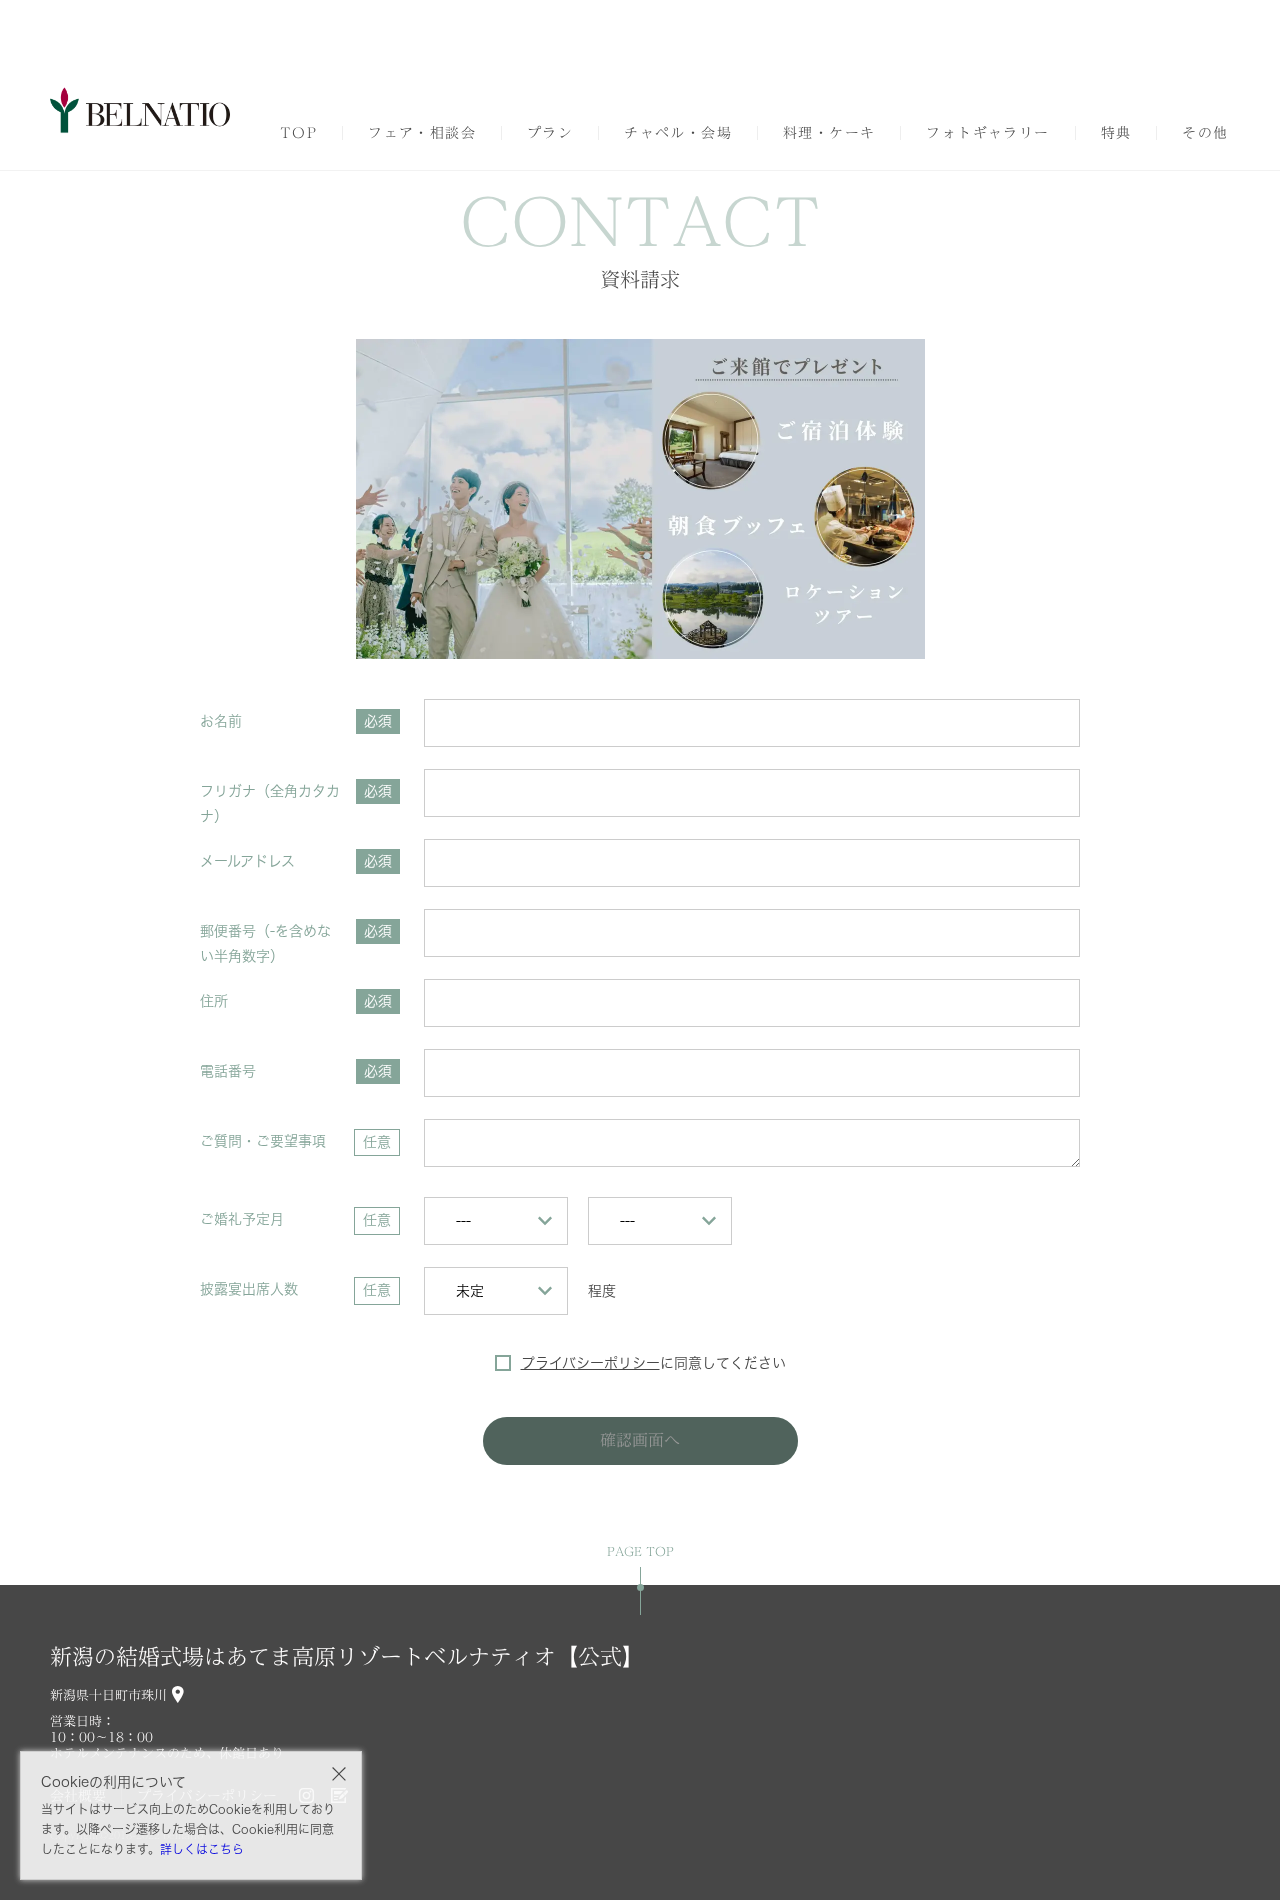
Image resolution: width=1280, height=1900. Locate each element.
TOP (298, 133)
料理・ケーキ (829, 133)
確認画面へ (640, 1440)
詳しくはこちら (202, 1849)
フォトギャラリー (987, 133)
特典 (1116, 133)
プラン (550, 133)
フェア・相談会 (422, 133)
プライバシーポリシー (590, 1363)
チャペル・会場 (678, 133)
